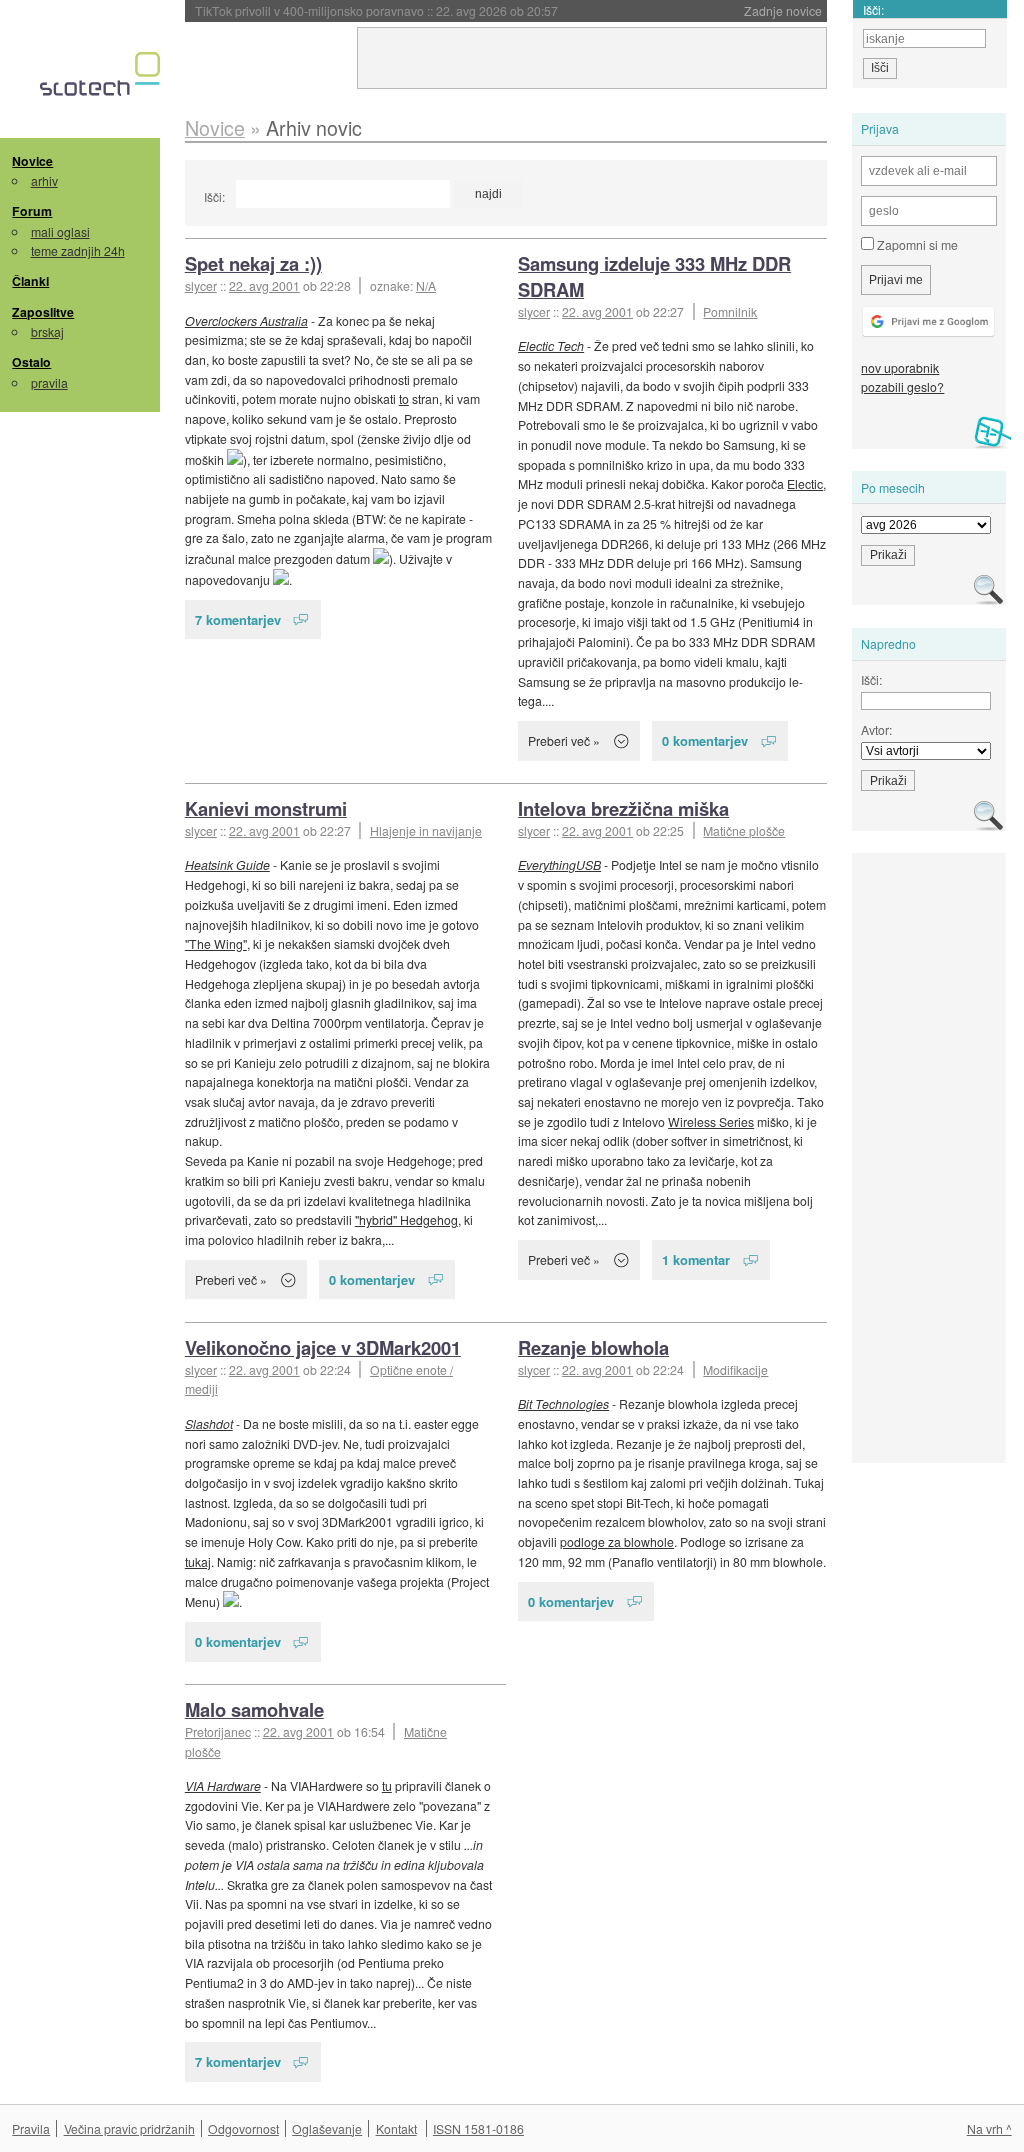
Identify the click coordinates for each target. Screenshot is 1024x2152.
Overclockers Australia (246, 320)
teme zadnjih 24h (78, 250)
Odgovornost (243, 2128)
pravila (49, 382)
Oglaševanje (327, 2128)
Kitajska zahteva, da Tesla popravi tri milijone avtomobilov (419, 10)
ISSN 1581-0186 (478, 2128)
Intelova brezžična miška (623, 808)
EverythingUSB (559, 864)
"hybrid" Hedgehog (406, 1219)
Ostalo (31, 362)
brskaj (47, 331)
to (404, 398)
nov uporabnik (900, 367)
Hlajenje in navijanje (426, 830)
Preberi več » (564, 740)
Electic (805, 483)
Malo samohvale (254, 1709)
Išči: (214, 196)
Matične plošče (744, 830)
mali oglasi (60, 231)
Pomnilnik (730, 311)
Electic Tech (551, 345)
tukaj (198, 1561)
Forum (32, 211)
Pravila (31, 2128)
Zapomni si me (916, 244)
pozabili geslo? (902, 386)
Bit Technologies (563, 1403)
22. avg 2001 (264, 285)
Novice (32, 161)
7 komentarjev (238, 619)
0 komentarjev (705, 740)
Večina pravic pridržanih (129, 2128)
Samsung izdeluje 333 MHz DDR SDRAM (654, 276)
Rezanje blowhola (593, 1347)
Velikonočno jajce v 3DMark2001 (323, 1347)
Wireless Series (711, 1121)
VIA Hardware (223, 1785)
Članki (30, 281)
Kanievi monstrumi (266, 808)
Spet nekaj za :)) (253, 263)
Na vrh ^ (989, 2128)
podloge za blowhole (617, 1541)
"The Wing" (216, 943)
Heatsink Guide (227, 864)
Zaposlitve (43, 312)
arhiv (44, 180)
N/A (426, 285)
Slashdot (209, 1423)
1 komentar (696, 1259)
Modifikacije (735, 1369)
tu (387, 1785)
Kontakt (396, 2128)
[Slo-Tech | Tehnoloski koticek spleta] (102, 79)
